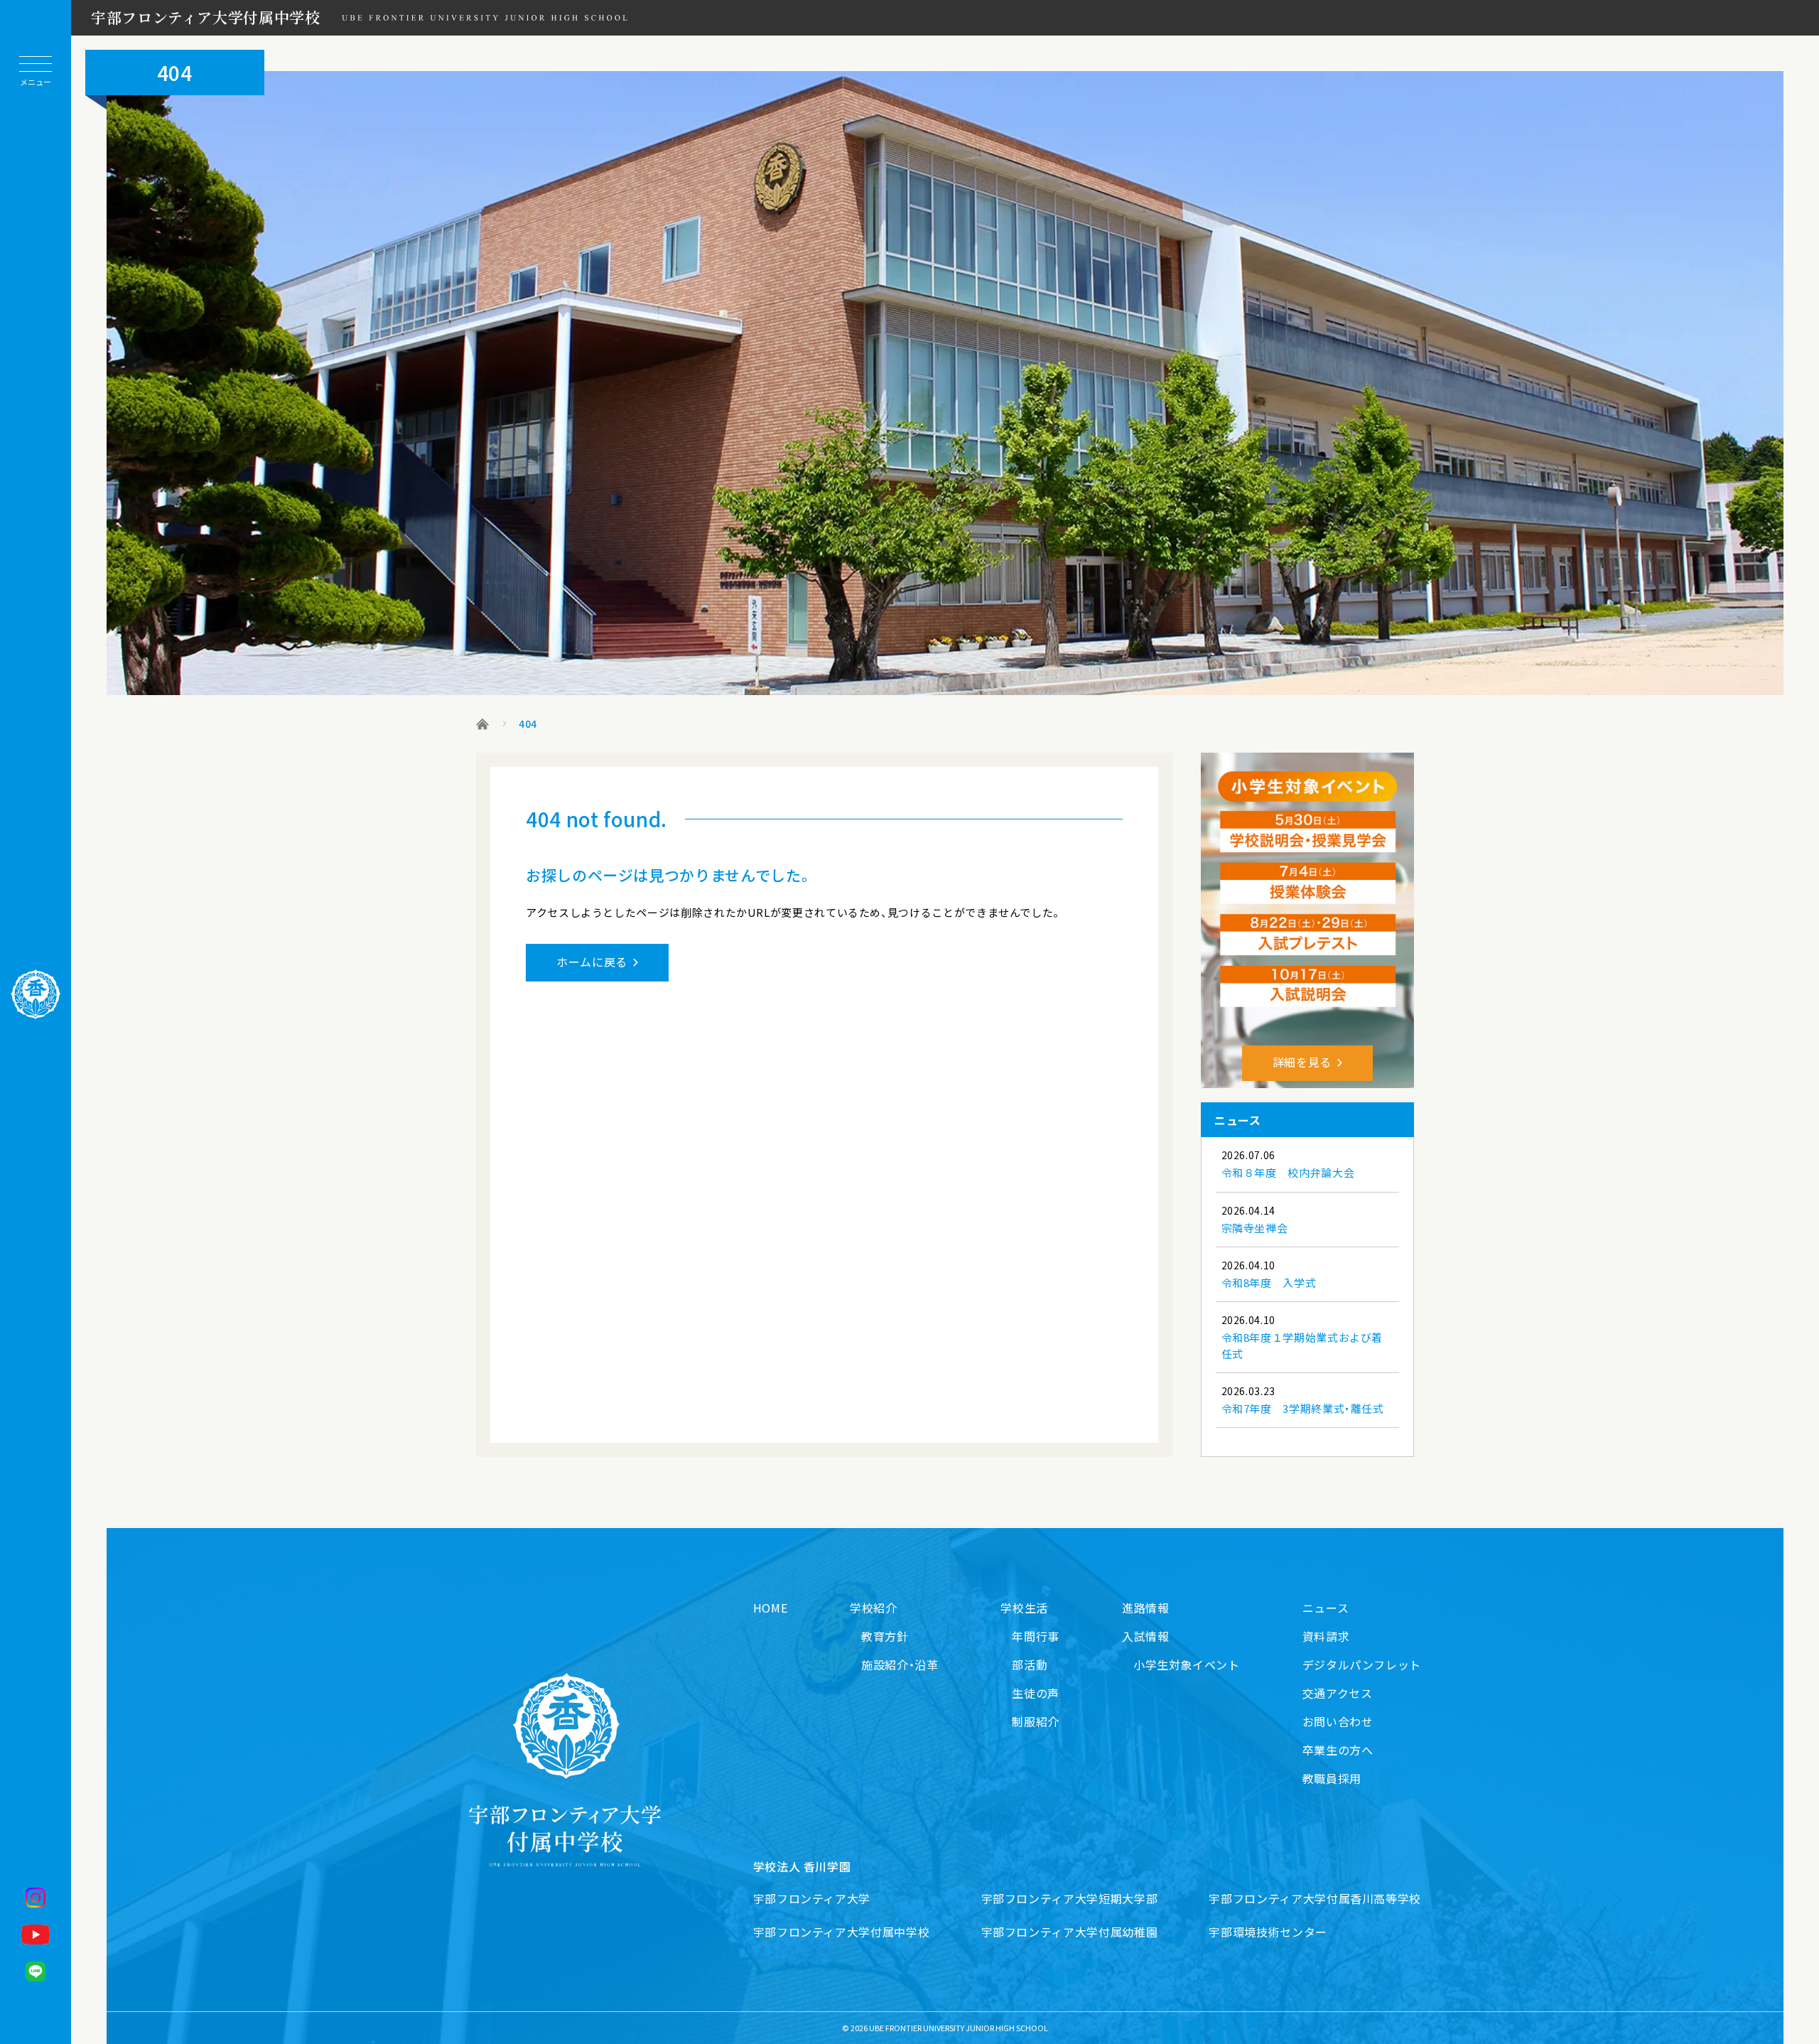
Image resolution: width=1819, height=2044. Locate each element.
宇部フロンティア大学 (812, 1898)
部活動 (1030, 1664)
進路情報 (1146, 1608)
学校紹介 (874, 1608)
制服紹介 (1036, 1721)
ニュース (1326, 1608)
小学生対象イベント (1187, 1664)
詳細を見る (1302, 1062)
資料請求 (1326, 1636)
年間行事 (1036, 1636)
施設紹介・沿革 (900, 1664)
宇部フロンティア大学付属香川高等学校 (1315, 1898)
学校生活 (1024, 1608)
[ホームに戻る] (36, 994)
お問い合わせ (1338, 1721)
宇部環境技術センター (1268, 1932)
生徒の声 (1036, 1693)
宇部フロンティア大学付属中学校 (206, 17)
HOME (771, 1608)
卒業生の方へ (1338, 1750)
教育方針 (885, 1636)
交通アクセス (1338, 1693)
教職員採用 (1332, 1778)
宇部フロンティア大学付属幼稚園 (1070, 1932)
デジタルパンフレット (1362, 1664)
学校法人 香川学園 (802, 1866)
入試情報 (1146, 1636)
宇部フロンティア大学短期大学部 (1070, 1898)
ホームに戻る (592, 962)
